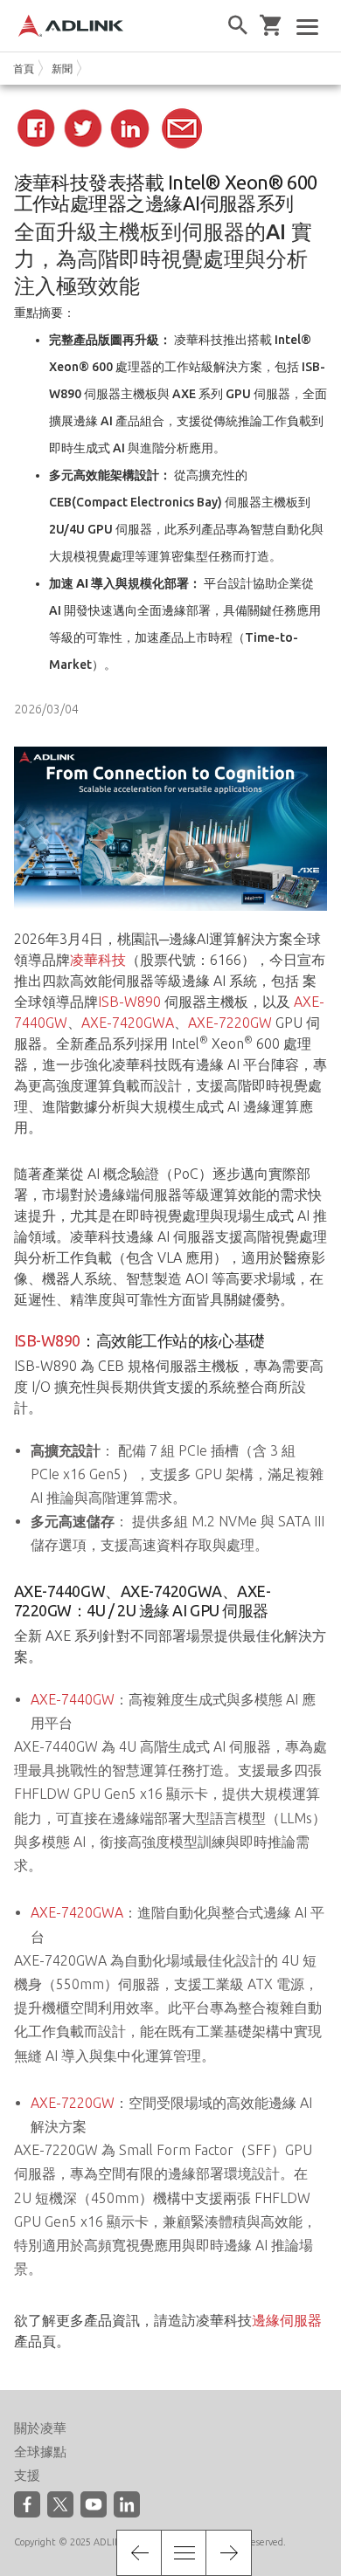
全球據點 (40, 2452)
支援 (27, 2475)
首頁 (24, 69)
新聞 (62, 69)
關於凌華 (40, 2428)
